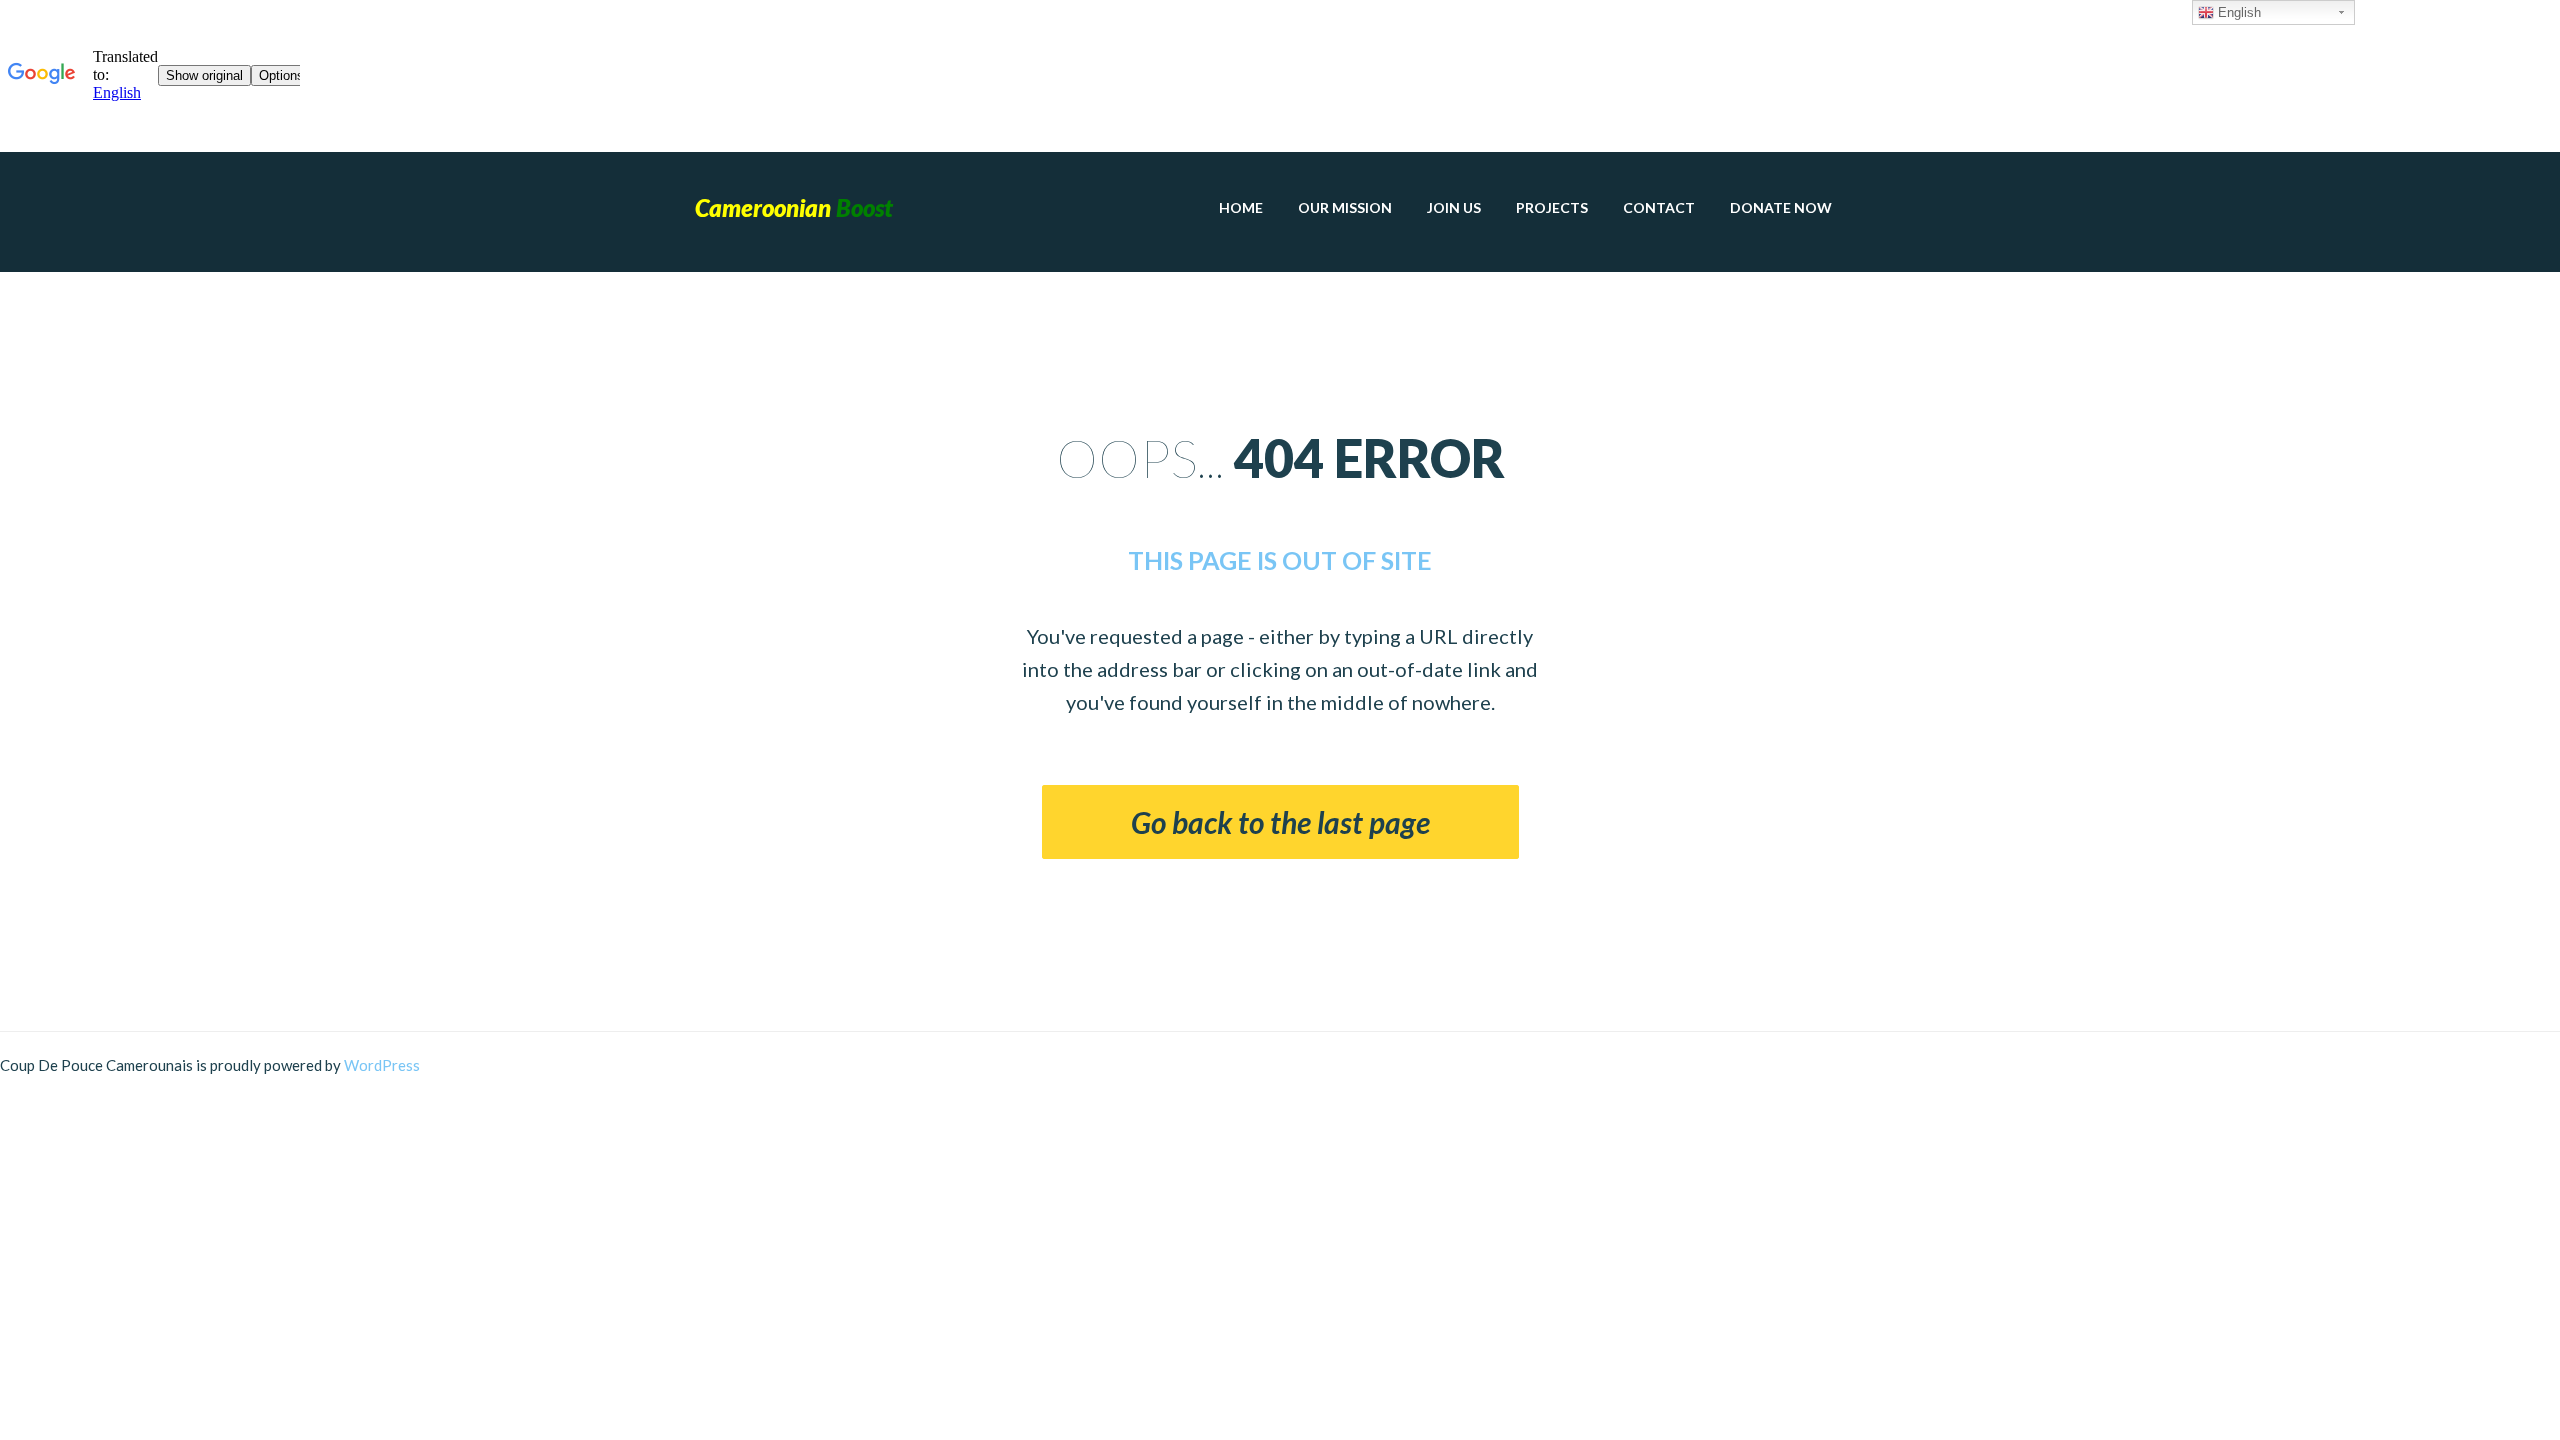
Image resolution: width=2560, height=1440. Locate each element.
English (2237, 12)
